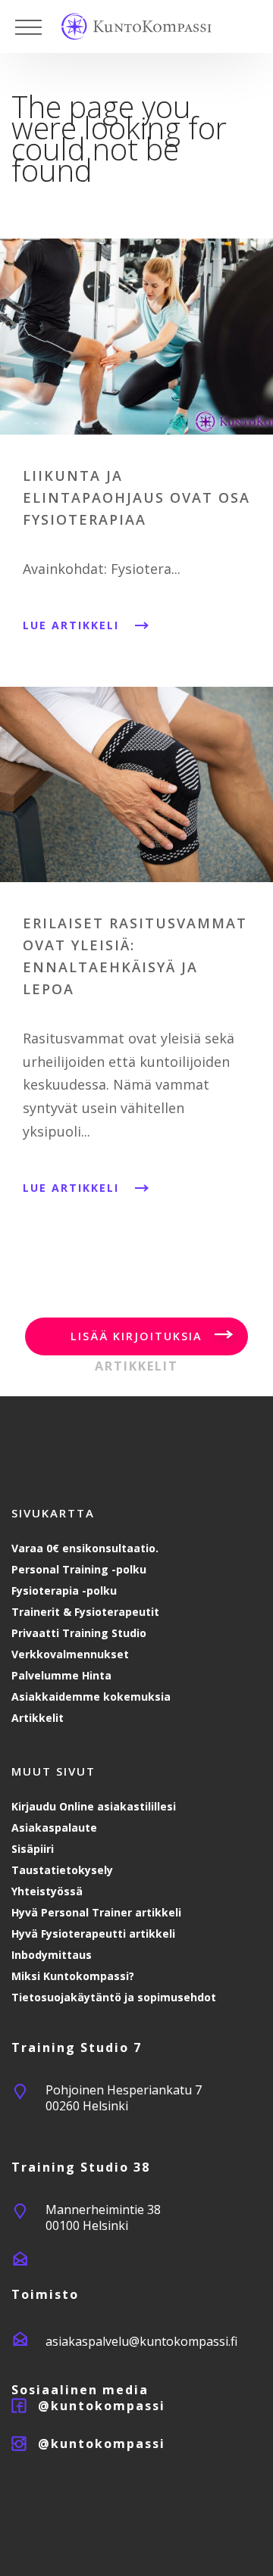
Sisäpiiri (33, 1849)
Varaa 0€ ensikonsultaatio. (85, 1548)
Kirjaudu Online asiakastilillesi (94, 1806)
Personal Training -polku (79, 1569)
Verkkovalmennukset (70, 1654)
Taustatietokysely (62, 1870)
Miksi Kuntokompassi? (73, 1976)
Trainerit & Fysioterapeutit (85, 1612)
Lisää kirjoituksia (136, 1336)
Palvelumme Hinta (61, 1675)
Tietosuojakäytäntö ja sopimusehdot (114, 1997)
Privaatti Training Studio (79, 1633)
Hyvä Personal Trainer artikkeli (96, 1912)
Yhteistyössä (47, 1891)
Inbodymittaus (52, 1955)
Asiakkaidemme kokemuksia (91, 1697)
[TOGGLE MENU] (28, 27)
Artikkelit (38, 1718)
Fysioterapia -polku (64, 1591)
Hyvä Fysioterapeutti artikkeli (93, 1934)
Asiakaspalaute (54, 1828)
